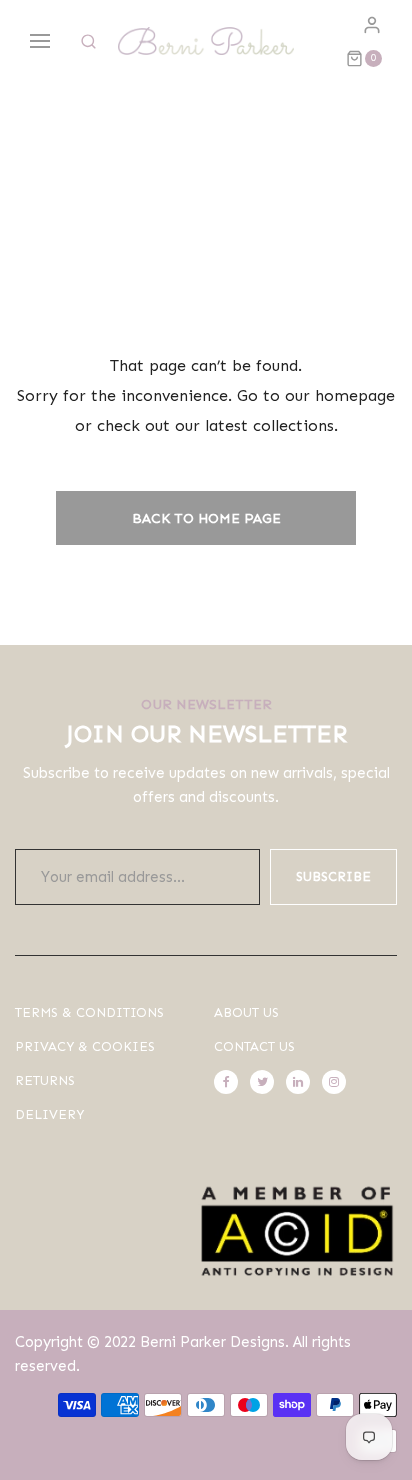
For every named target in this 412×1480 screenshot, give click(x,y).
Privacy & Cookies (85, 1046)
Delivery (49, 1114)
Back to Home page (206, 518)
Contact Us (254, 1046)
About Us (246, 1012)
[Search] (88, 41)
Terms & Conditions (89, 1012)
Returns (45, 1080)
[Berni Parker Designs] (206, 41)
